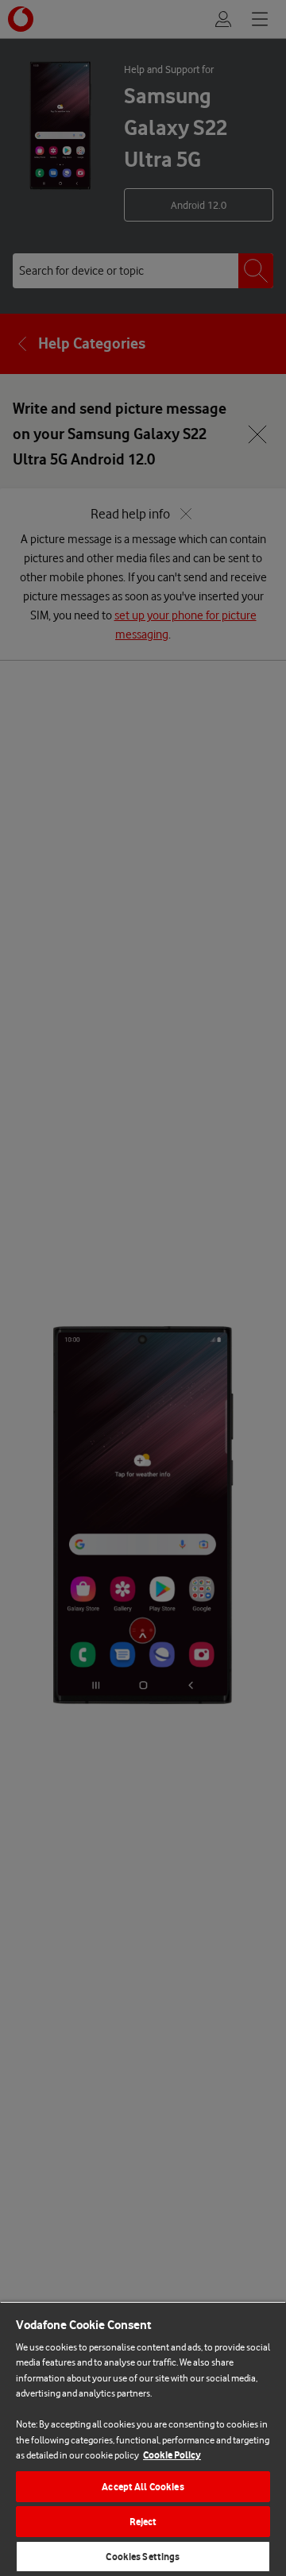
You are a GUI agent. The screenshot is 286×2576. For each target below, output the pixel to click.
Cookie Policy (172, 2455)
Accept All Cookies (143, 2487)
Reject (143, 2522)
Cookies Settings (143, 2557)
